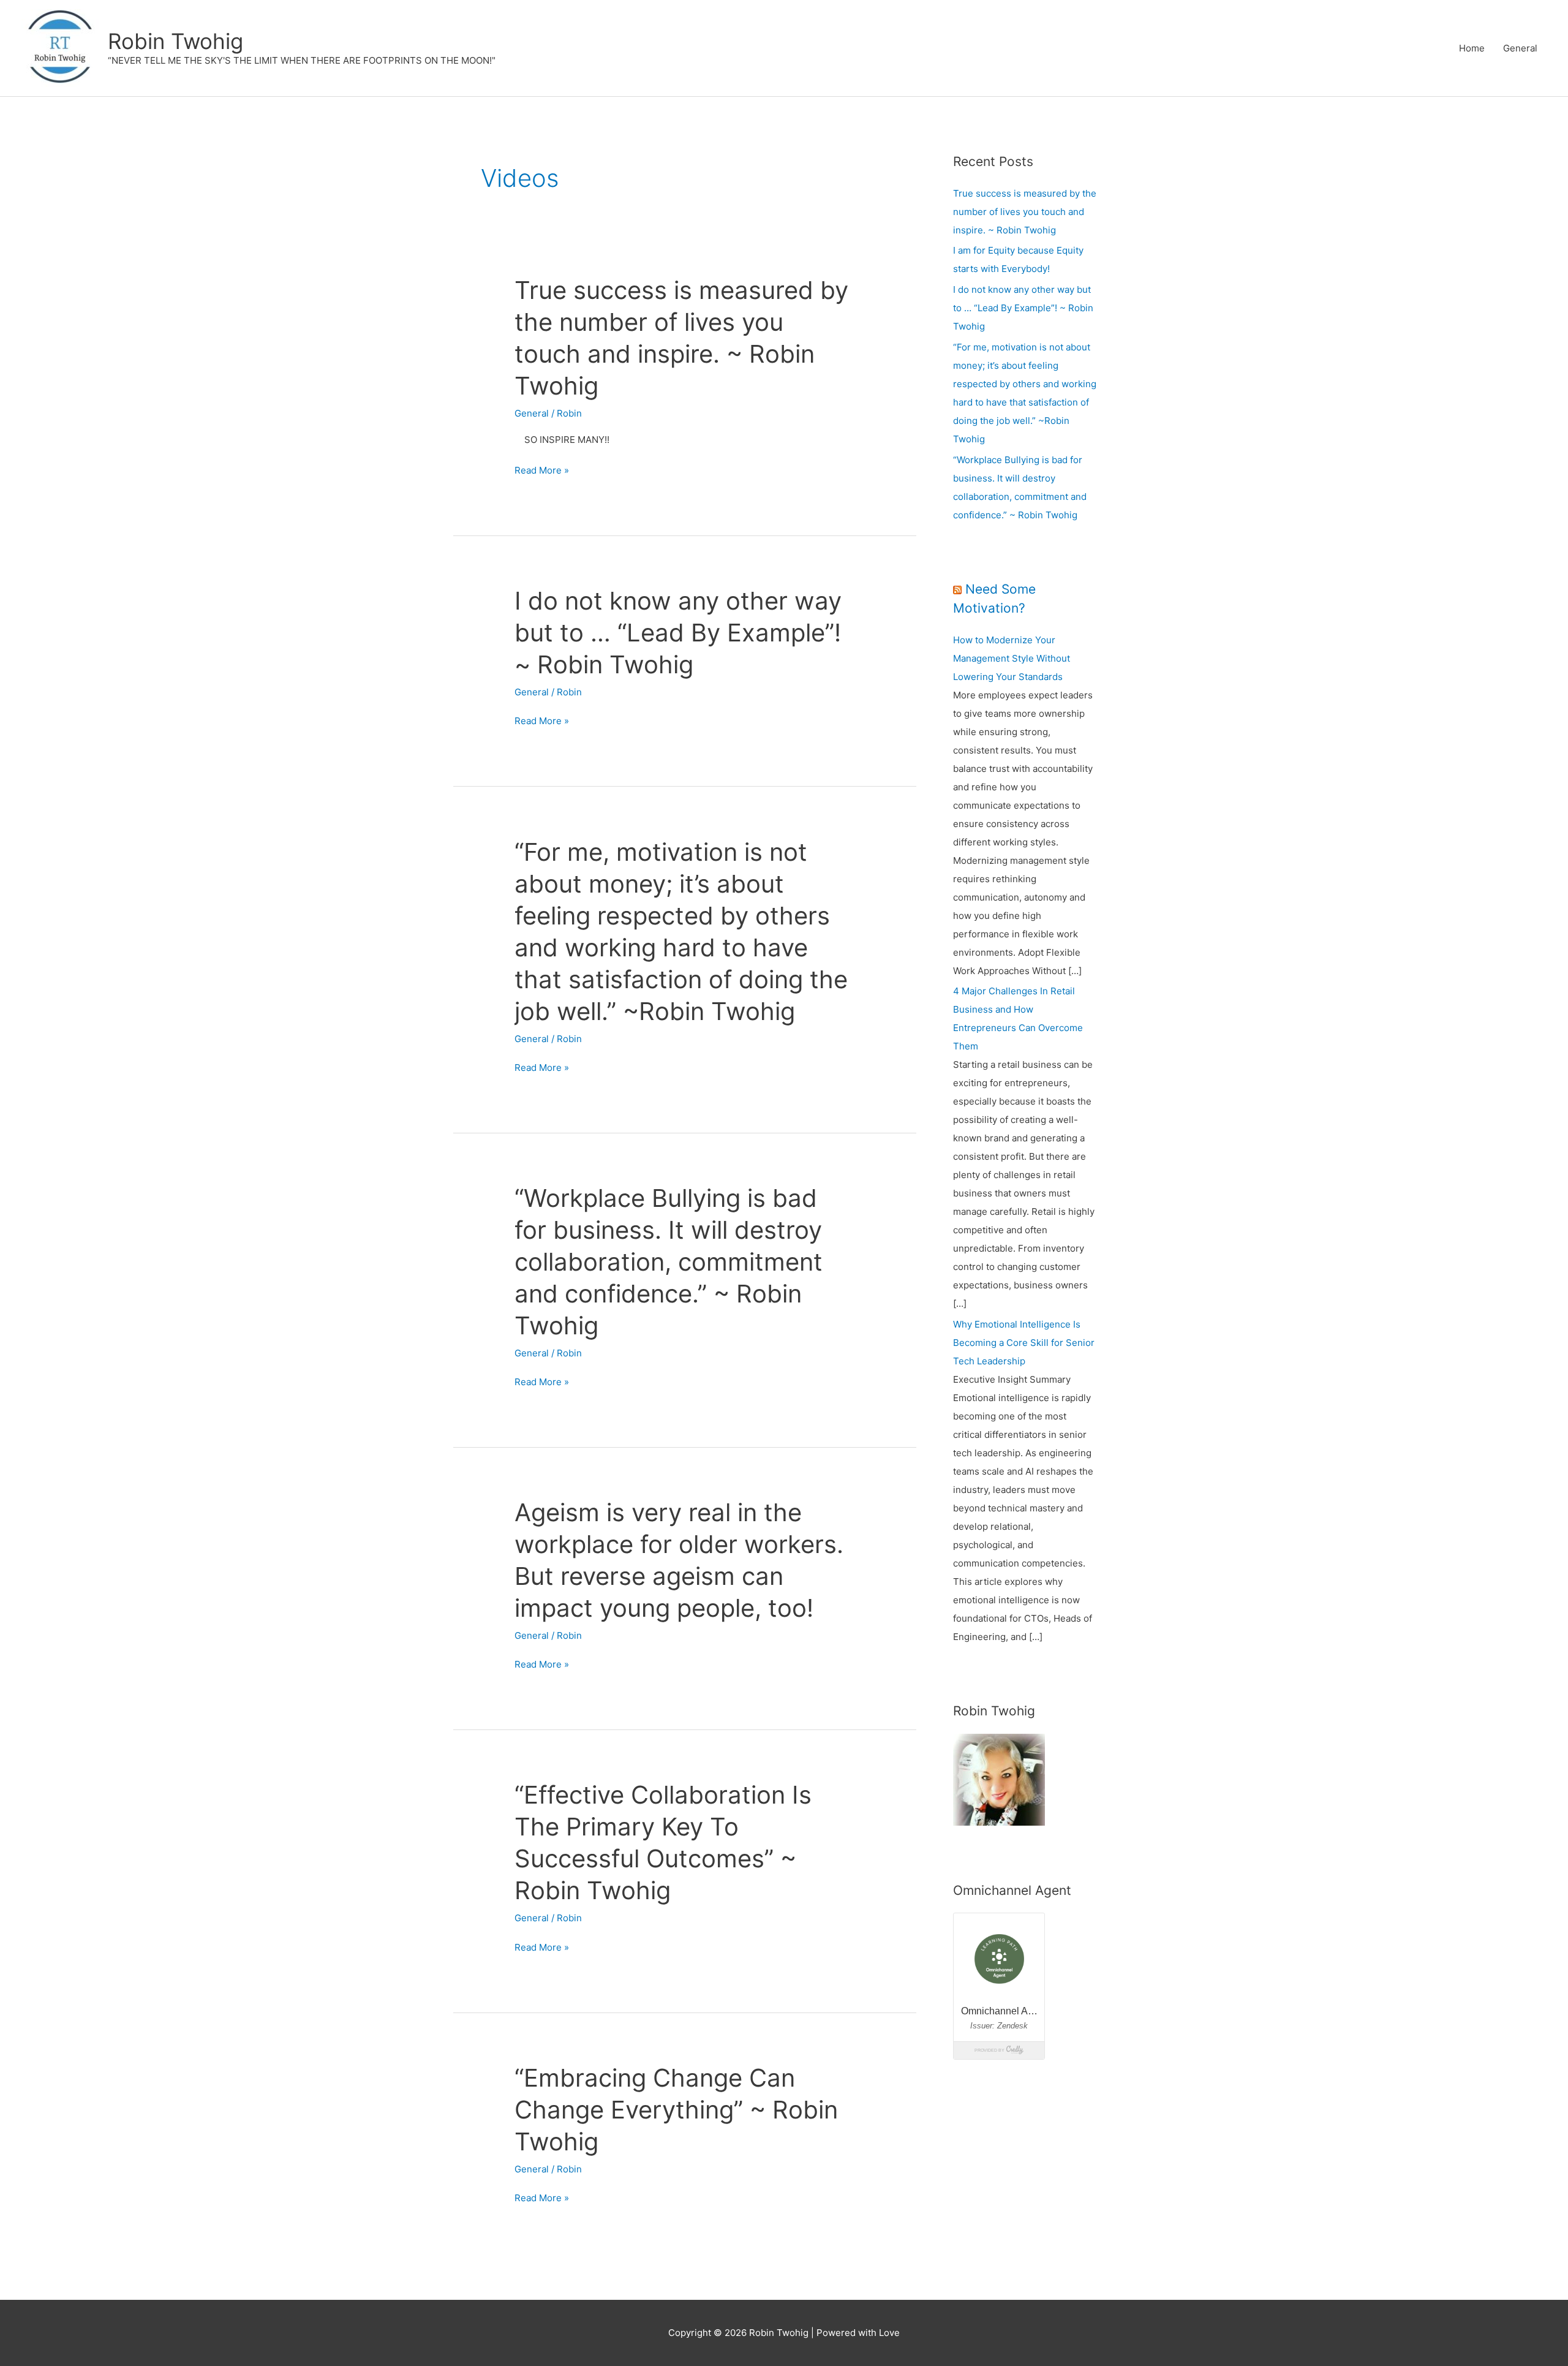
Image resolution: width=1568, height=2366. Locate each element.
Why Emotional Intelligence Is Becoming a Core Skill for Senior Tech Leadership (1024, 1343)
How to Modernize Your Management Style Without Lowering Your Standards (1012, 658)
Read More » (542, 471)
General (1520, 48)
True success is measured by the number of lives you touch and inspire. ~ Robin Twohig (1025, 212)
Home (1472, 48)
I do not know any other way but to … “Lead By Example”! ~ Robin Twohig (678, 633)
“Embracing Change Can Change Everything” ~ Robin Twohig (676, 2110)
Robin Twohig (175, 41)
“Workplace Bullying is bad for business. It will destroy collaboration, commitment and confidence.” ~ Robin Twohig (669, 1262)
